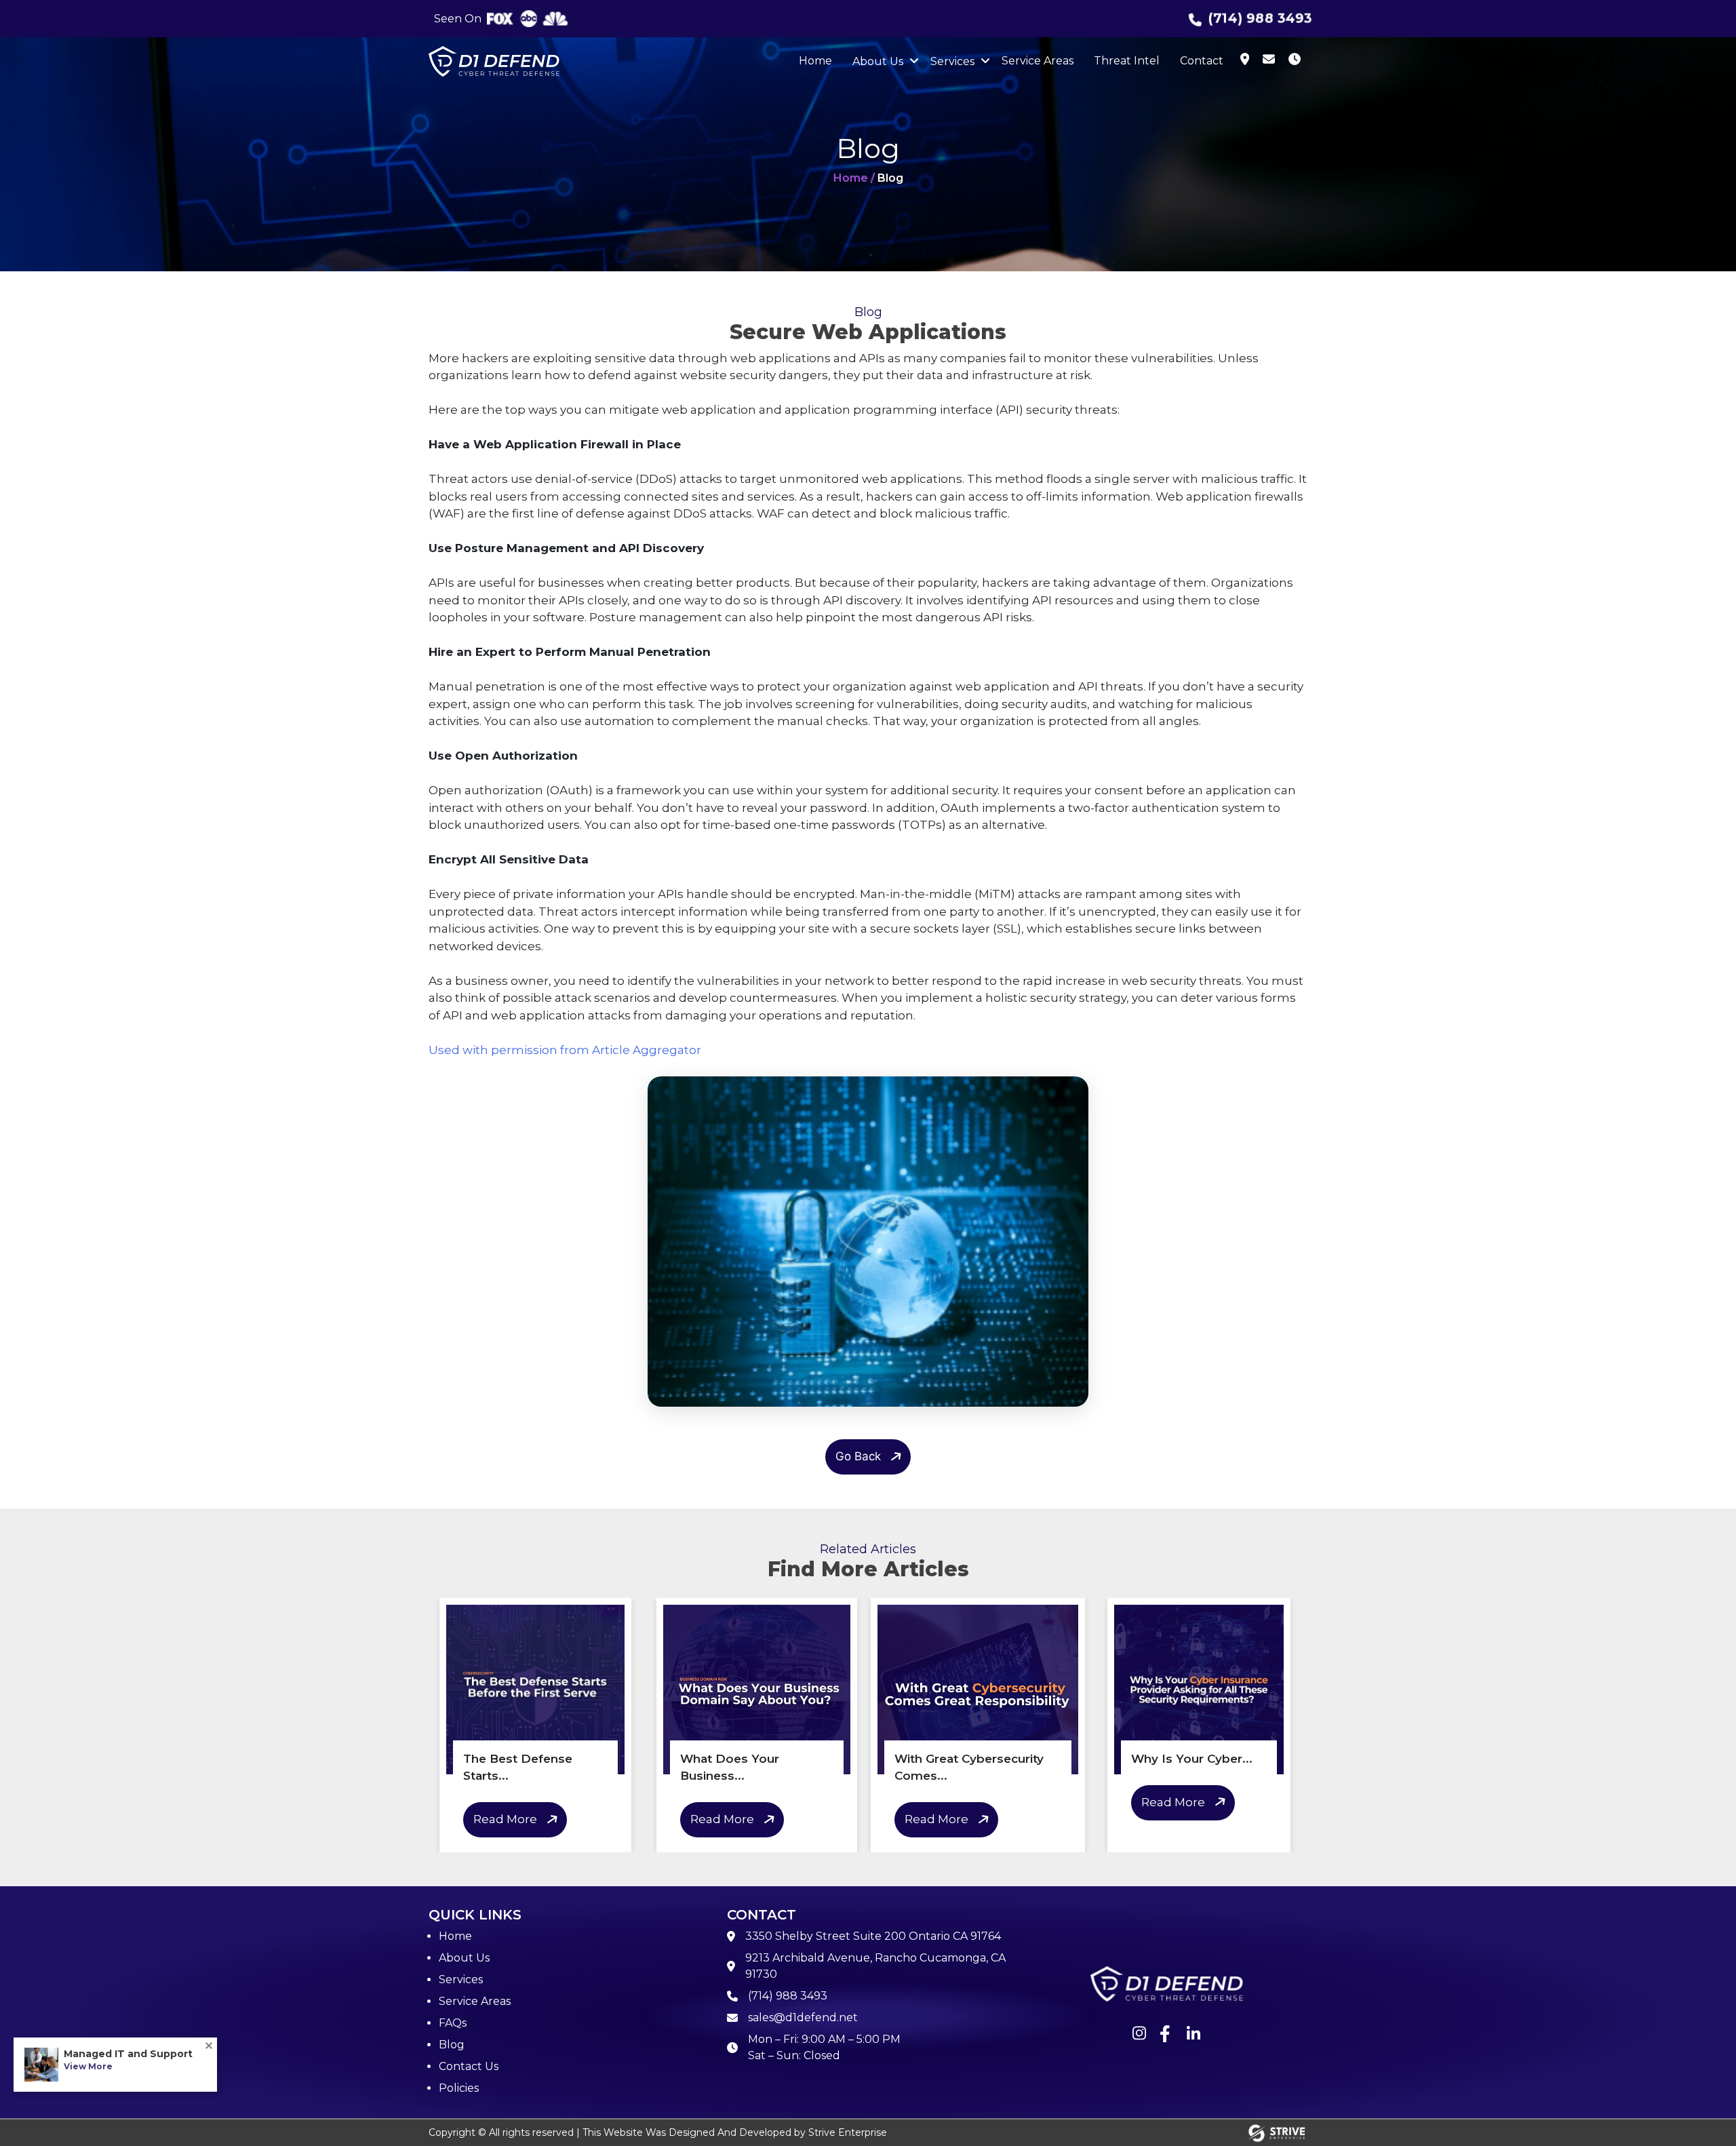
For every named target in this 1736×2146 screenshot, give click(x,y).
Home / (854, 178)
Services (952, 61)
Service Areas (1038, 61)
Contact (1202, 61)
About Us (878, 61)
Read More (505, 1819)
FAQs (453, 2023)
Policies (459, 2088)
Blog (452, 2045)
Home (815, 61)
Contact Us (469, 2066)
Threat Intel (1127, 61)
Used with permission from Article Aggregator (565, 1050)
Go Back (858, 1456)
